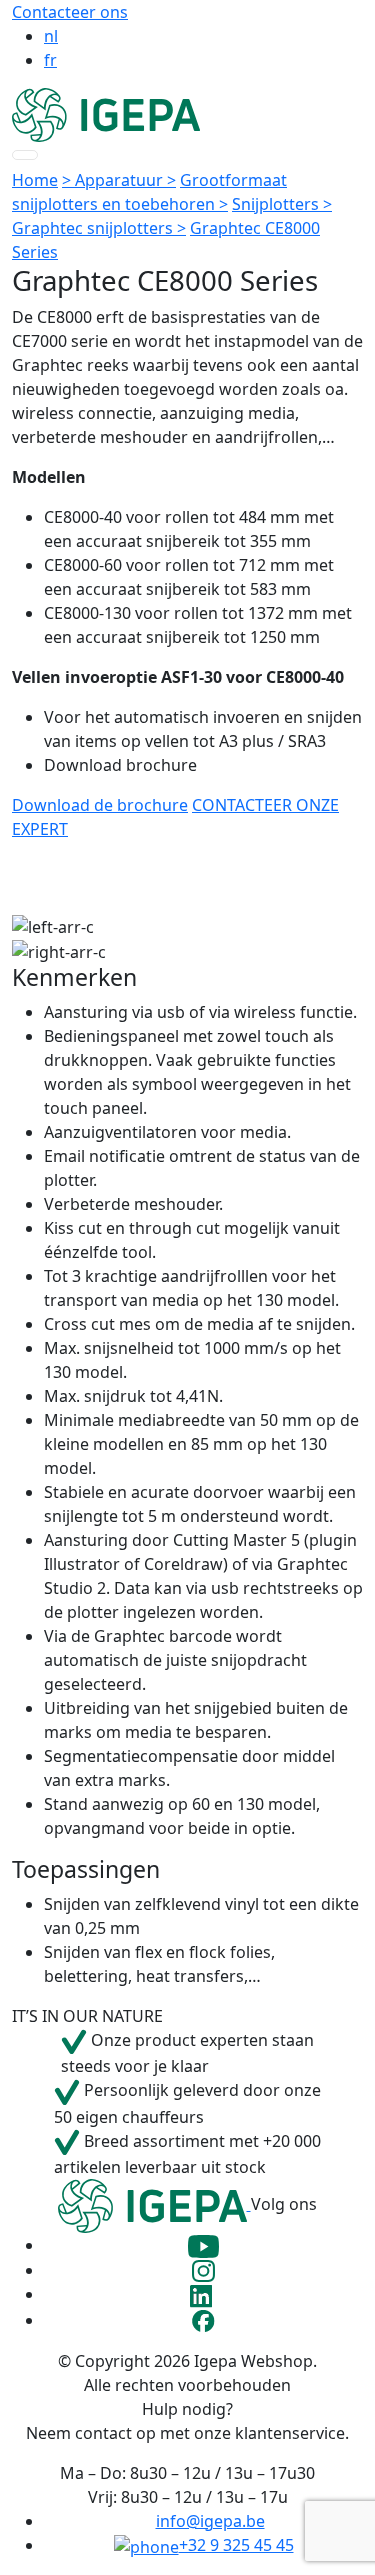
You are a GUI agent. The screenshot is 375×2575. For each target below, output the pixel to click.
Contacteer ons (70, 12)
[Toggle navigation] (25, 155)
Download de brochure (100, 805)
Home (35, 180)
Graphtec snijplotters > (99, 228)
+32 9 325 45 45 (236, 2545)
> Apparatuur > (119, 180)
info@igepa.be (210, 2521)
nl (51, 36)
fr (50, 60)
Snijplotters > (282, 204)
